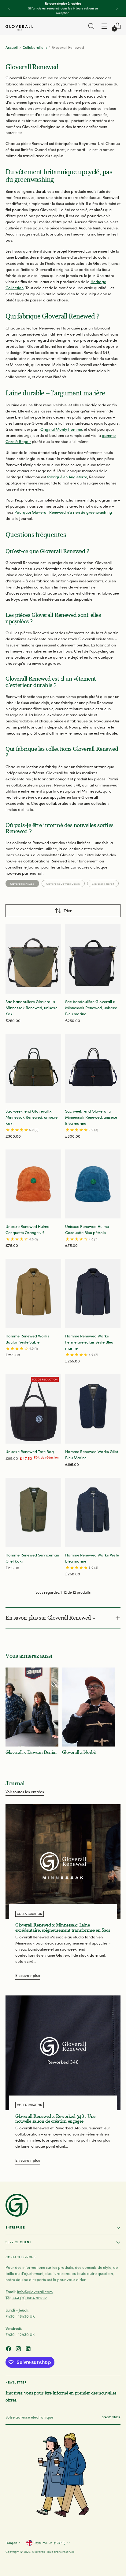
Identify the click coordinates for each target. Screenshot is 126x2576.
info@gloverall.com (35, 2292)
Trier (68, 910)
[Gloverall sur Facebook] (9, 2349)
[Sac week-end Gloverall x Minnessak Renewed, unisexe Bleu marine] (93, 1069)
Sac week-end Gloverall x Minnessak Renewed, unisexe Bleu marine (91, 1117)
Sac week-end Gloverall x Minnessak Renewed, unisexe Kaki (31, 1117)
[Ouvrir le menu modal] (104, 26)
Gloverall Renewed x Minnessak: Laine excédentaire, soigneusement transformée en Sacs (63, 1927)
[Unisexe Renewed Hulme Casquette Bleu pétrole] (93, 1184)
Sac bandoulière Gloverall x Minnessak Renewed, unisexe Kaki (31, 1007)
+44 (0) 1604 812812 (30, 2298)
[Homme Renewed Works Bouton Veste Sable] (33, 1293)
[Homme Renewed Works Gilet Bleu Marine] (93, 1409)
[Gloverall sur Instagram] (19, 2349)
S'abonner (111, 2417)
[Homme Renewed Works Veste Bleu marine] (93, 1512)
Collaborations (35, 47)
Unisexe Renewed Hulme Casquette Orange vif (27, 1229)
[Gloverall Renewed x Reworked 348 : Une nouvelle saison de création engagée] (63, 2053)
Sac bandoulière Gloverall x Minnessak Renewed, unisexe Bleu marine (91, 1007)
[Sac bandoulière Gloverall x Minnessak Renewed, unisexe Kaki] (33, 959)
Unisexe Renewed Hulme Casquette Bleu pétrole (87, 1229)
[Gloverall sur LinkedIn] (29, 2349)
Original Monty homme (61, 429)
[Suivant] (117, 8)
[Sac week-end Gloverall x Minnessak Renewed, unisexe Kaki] (33, 1069)
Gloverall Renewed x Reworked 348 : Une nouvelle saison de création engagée (55, 2119)
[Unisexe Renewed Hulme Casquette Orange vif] (33, 1184)
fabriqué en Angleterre (67, 477)
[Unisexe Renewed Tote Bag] (33, 1409)
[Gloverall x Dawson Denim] (32, 1707)
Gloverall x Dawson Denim (63, 883)
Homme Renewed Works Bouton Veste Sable (27, 1339)
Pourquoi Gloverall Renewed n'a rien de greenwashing (63, 512)
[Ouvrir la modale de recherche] (91, 26)
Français (11, 2543)
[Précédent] (9, 8)
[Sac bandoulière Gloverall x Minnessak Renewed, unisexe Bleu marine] (93, 959)
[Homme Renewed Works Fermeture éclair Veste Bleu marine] (93, 1293)
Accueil (12, 47)
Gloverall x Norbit (103, 883)
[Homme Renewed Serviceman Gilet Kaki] (33, 1512)
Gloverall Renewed (22, 883)
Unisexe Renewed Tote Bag (30, 1451)
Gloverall (38, 2552)
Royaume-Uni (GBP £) (50, 2543)
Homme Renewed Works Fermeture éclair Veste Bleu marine (89, 1342)
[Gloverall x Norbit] (89, 1707)
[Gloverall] (19, 28)
